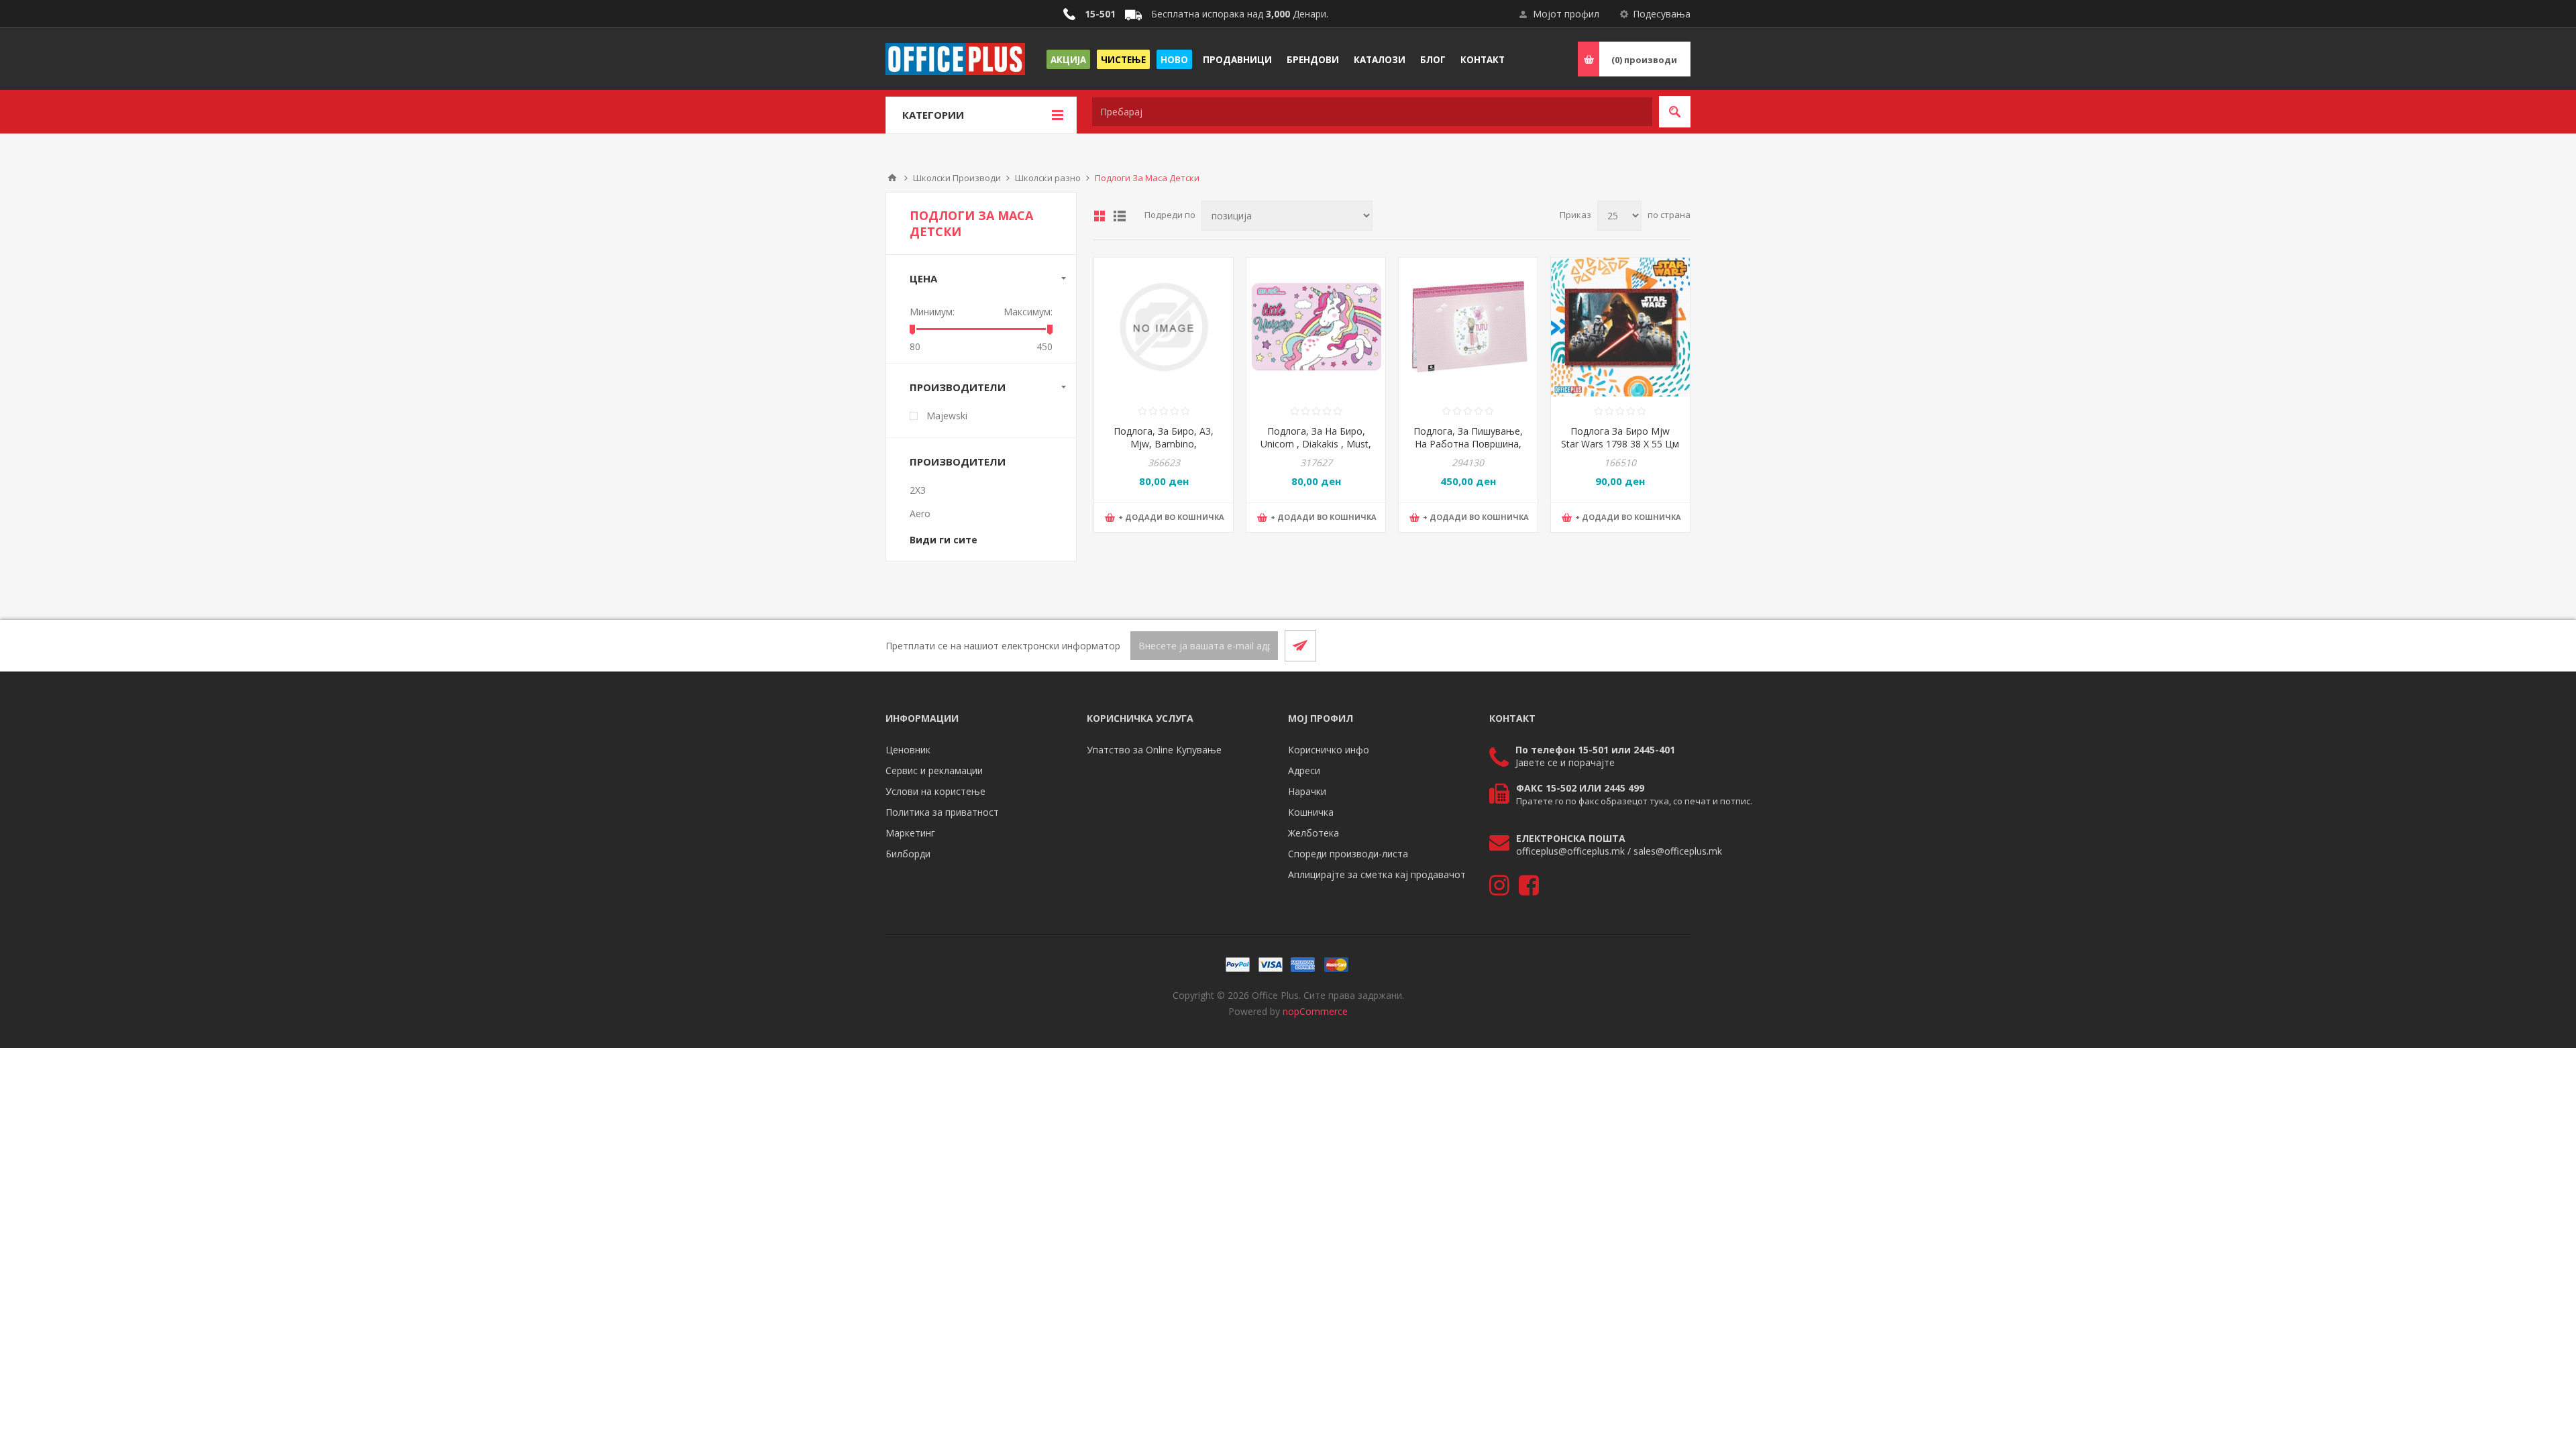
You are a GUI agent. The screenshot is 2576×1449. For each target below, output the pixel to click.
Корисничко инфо (1329, 750)
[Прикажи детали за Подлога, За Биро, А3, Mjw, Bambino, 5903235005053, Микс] (1164, 327)
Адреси (1304, 770)
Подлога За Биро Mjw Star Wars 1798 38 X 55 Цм (1620, 437)
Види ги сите (944, 540)
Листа (1120, 216)
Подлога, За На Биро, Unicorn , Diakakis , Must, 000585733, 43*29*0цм (1316, 444)
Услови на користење (935, 791)
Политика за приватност (942, 812)
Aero (920, 514)
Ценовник (908, 750)
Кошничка (1311, 812)
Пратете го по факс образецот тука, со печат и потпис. (1634, 801)
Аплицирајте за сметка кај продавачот (1377, 874)
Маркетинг (910, 833)
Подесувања (1662, 14)
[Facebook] (1642, 645)
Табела (1099, 216)
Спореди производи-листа (1348, 854)
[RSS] (1674, 645)
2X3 (918, 490)
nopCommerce (1315, 1011)
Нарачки (1307, 791)
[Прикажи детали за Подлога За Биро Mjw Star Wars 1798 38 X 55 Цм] (1620, 327)
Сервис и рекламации (934, 770)
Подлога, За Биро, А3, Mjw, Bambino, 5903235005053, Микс (1164, 444)
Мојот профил (1566, 14)
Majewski (947, 416)
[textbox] (1372, 112)
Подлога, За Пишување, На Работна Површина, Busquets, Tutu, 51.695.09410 (1468, 450)
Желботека (1313, 833)
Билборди (908, 854)
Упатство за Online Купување (1154, 750)
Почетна (892, 178)
